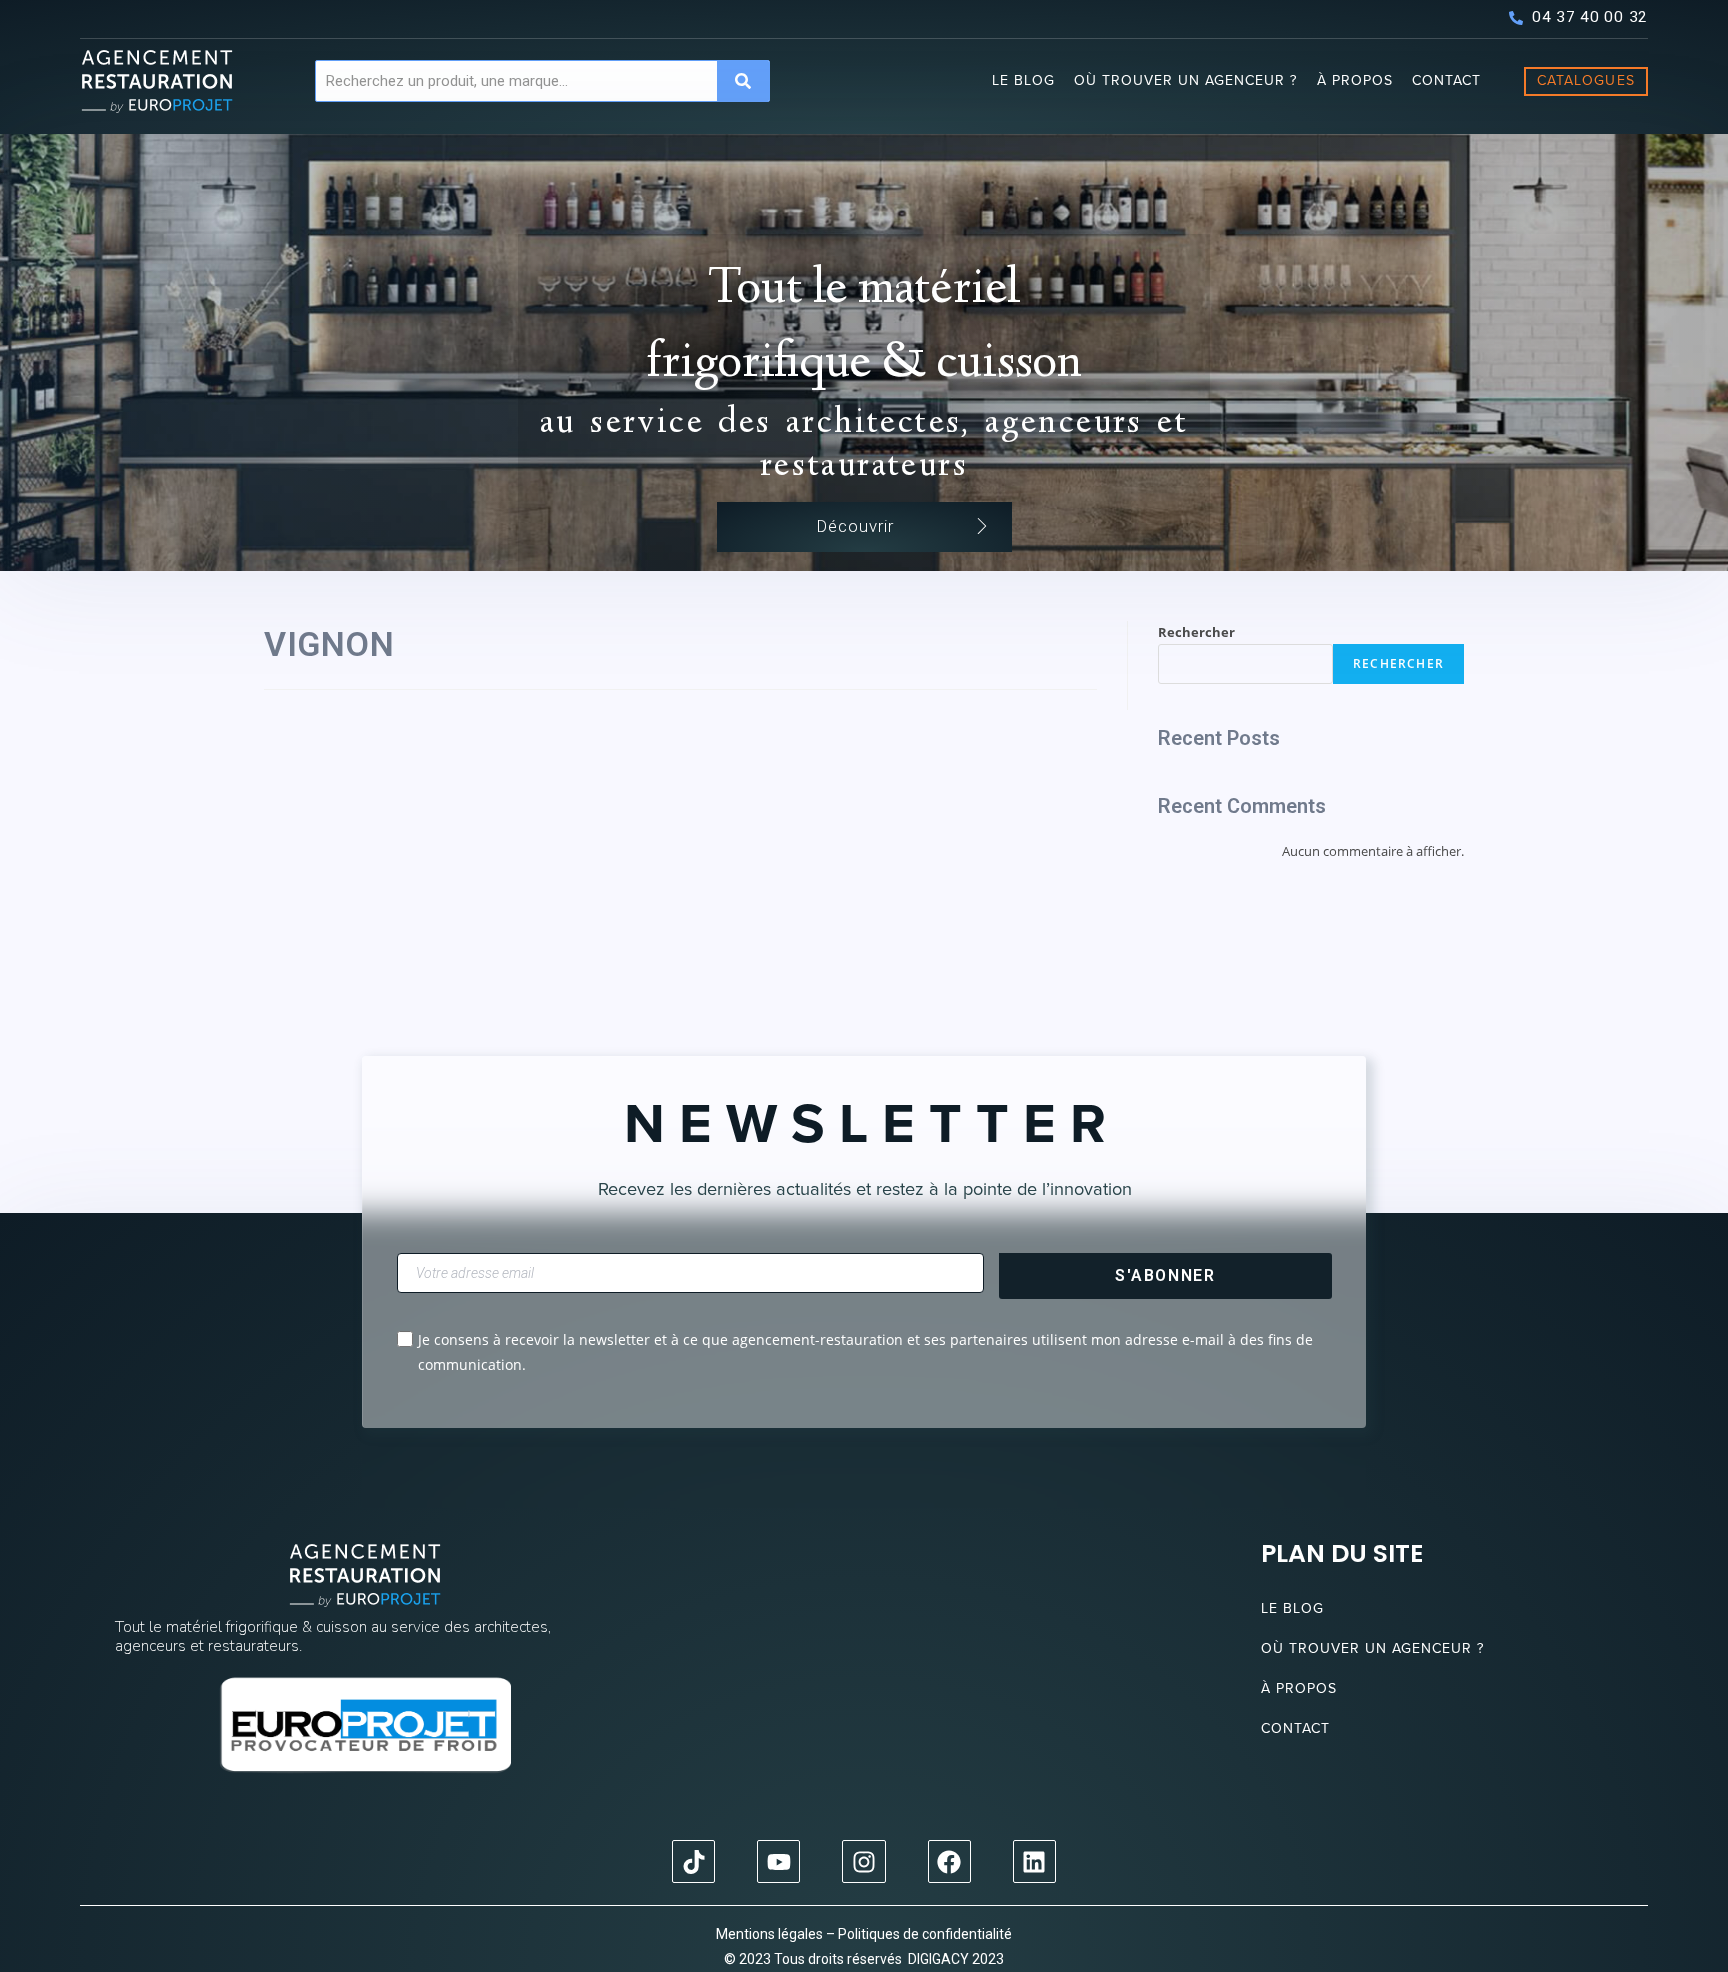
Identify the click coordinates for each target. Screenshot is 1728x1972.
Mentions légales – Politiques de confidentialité (864, 1934)
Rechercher (1196, 632)
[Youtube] (778, 1861)
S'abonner (1165, 1275)
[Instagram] (863, 1861)
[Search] (742, 81)
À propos (1355, 80)
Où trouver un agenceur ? (1185, 80)
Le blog (1023, 80)
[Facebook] (949, 1861)
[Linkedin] (1034, 1861)
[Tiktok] (693, 1861)
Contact (1446, 80)
